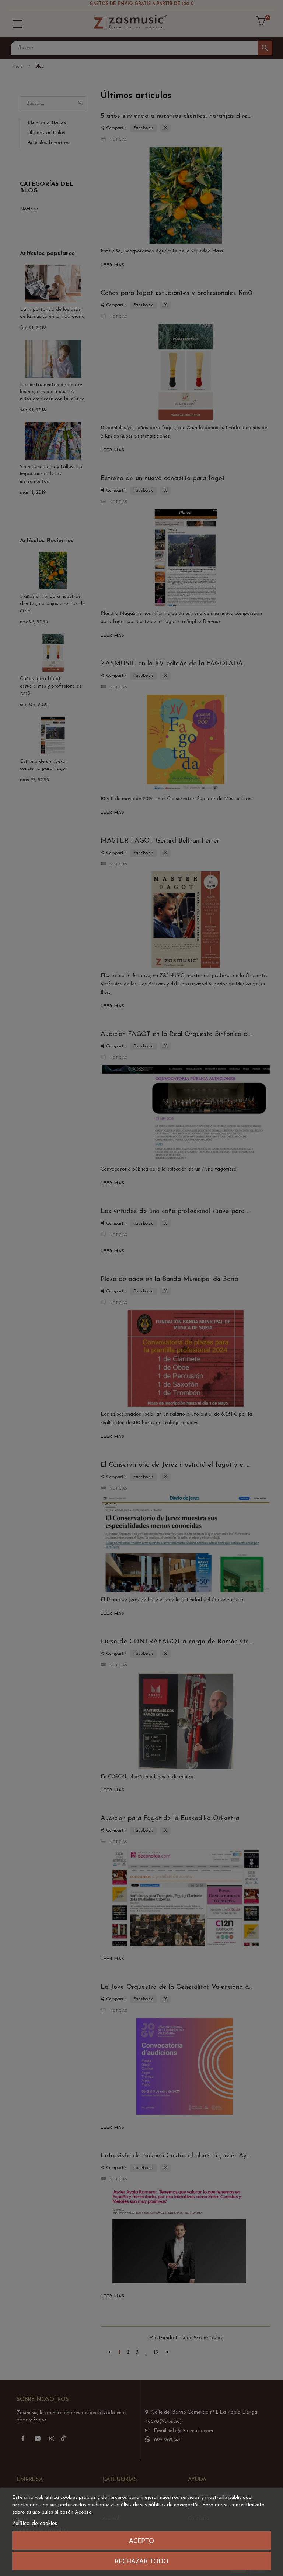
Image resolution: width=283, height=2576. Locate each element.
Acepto (141, 2541)
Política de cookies (35, 2524)
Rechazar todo (141, 2561)
